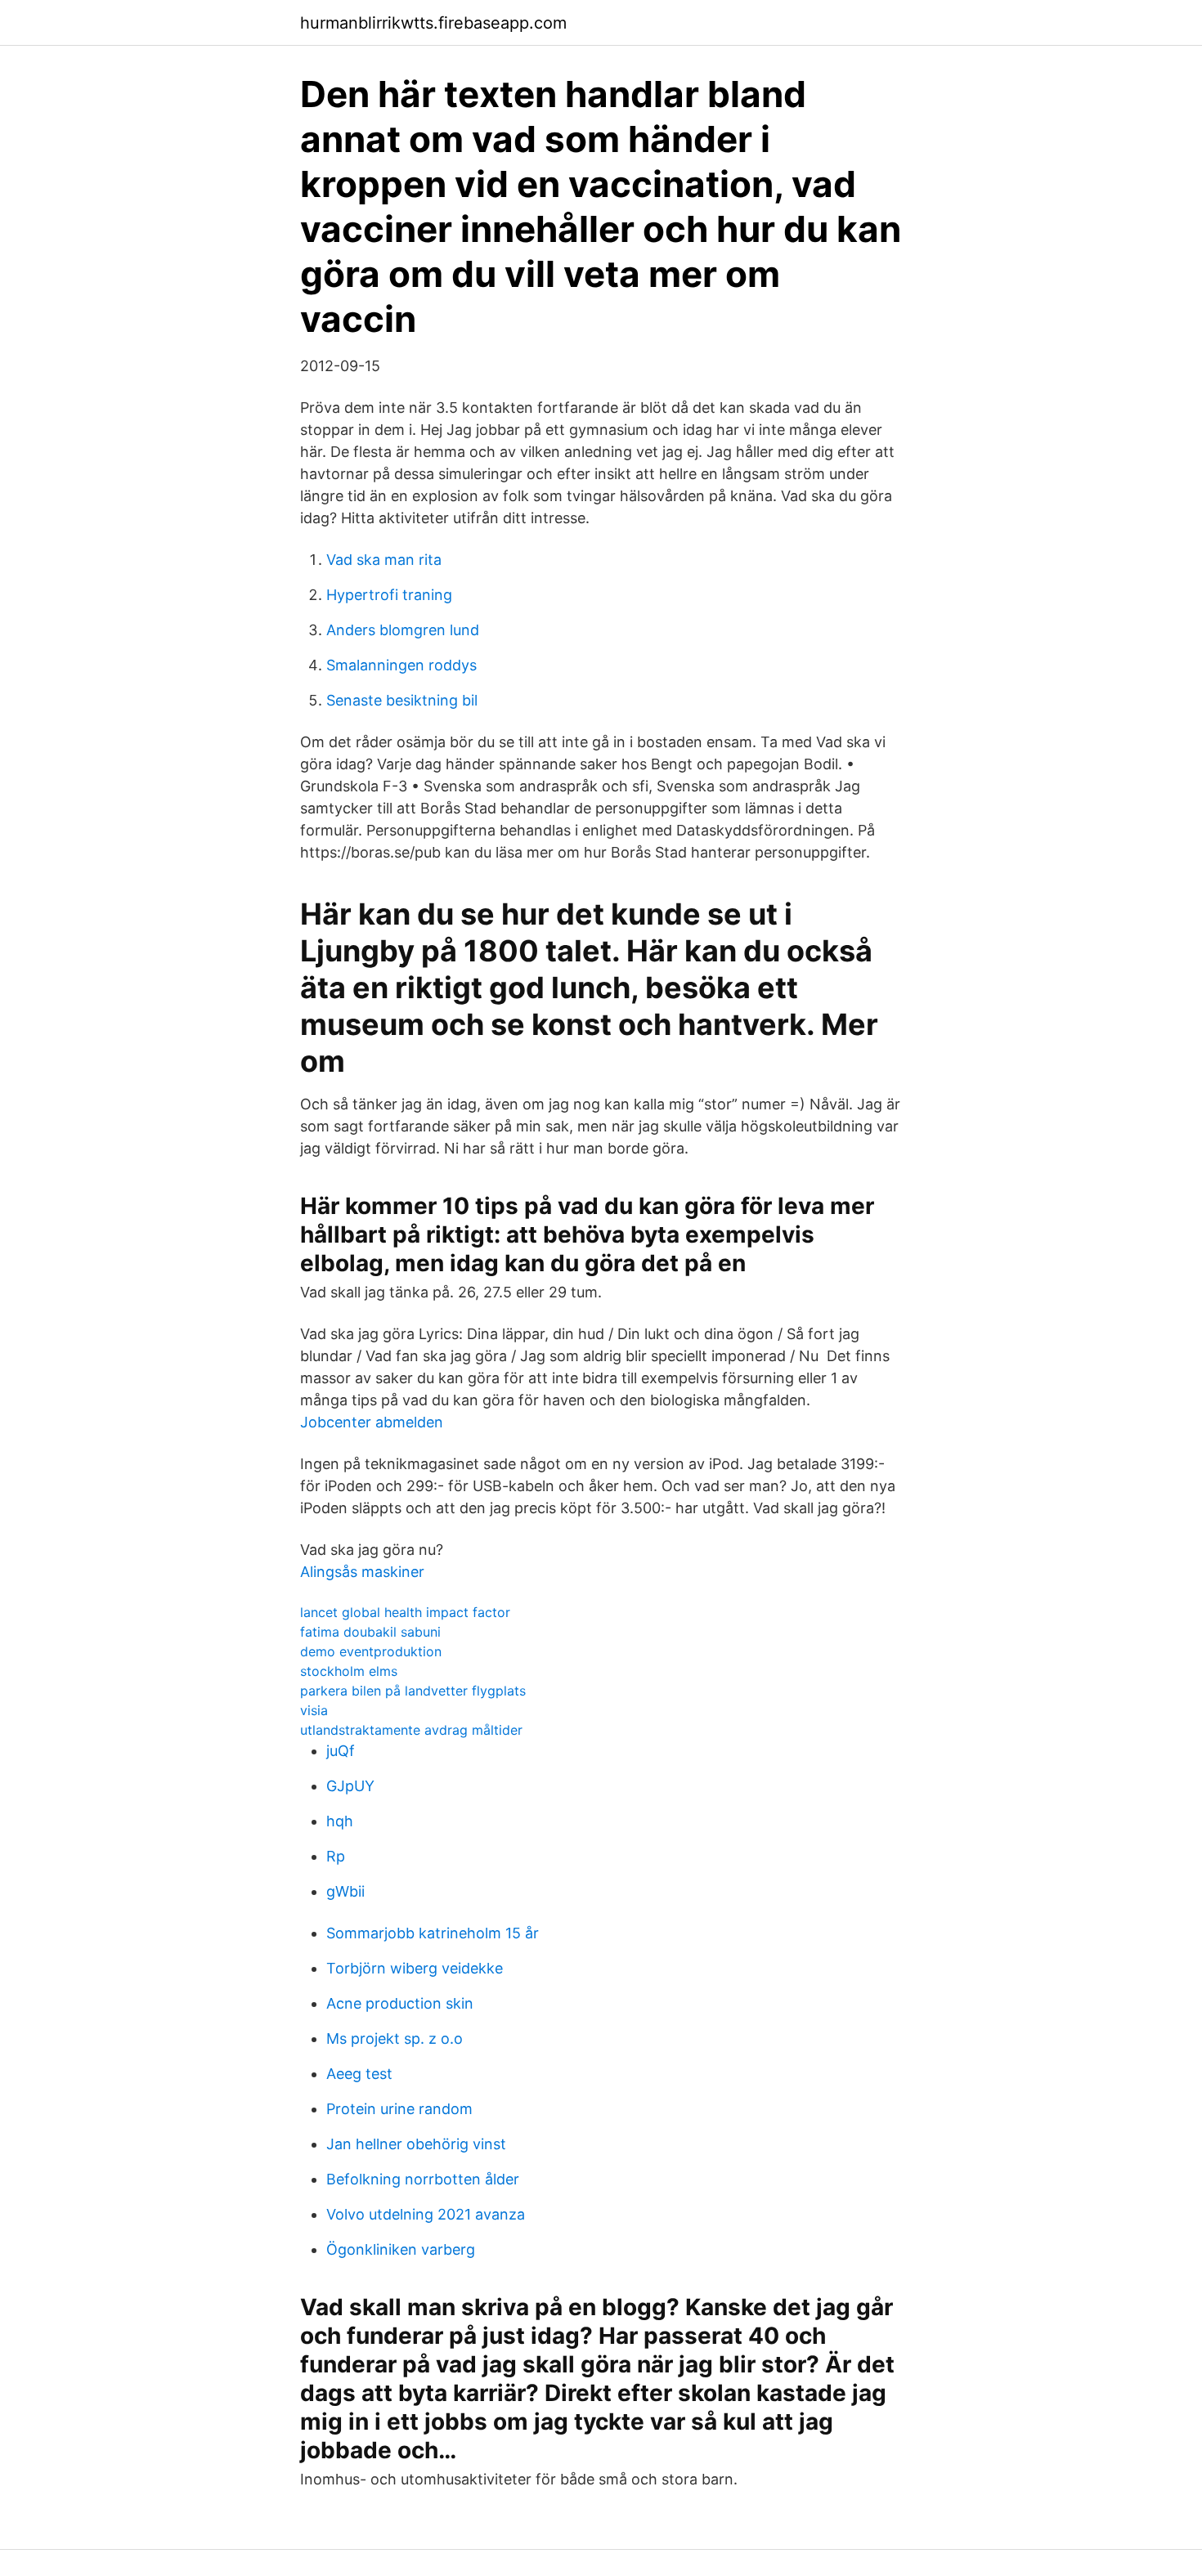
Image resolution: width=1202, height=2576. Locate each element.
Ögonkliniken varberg (401, 2249)
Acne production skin (400, 2003)
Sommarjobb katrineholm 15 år (433, 1933)
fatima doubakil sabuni (370, 1632)
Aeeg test (359, 2074)
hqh (340, 1821)
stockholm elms (349, 1671)
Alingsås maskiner (362, 1572)
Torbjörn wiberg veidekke (415, 1968)
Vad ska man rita (384, 560)
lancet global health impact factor (405, 1612)
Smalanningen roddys (401, 665)
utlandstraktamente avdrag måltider (411, 1730)
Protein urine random (399, 2109)
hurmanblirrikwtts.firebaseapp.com (433, 23)
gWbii (345, 1891)
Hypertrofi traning (389, 595)
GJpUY (350, 1786)
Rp (336, 1856)
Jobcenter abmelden (372, 1422)
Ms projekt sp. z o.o (395, 2038)
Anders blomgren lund (403, 630)
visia (314, 1710)
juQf (341, 1751)
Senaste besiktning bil (402, 700)
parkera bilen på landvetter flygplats (413, 1691)
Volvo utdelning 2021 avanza (426, 2214)
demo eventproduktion (371, 1651)
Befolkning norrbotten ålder (423, 2179)
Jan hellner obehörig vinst (416, 2144)
